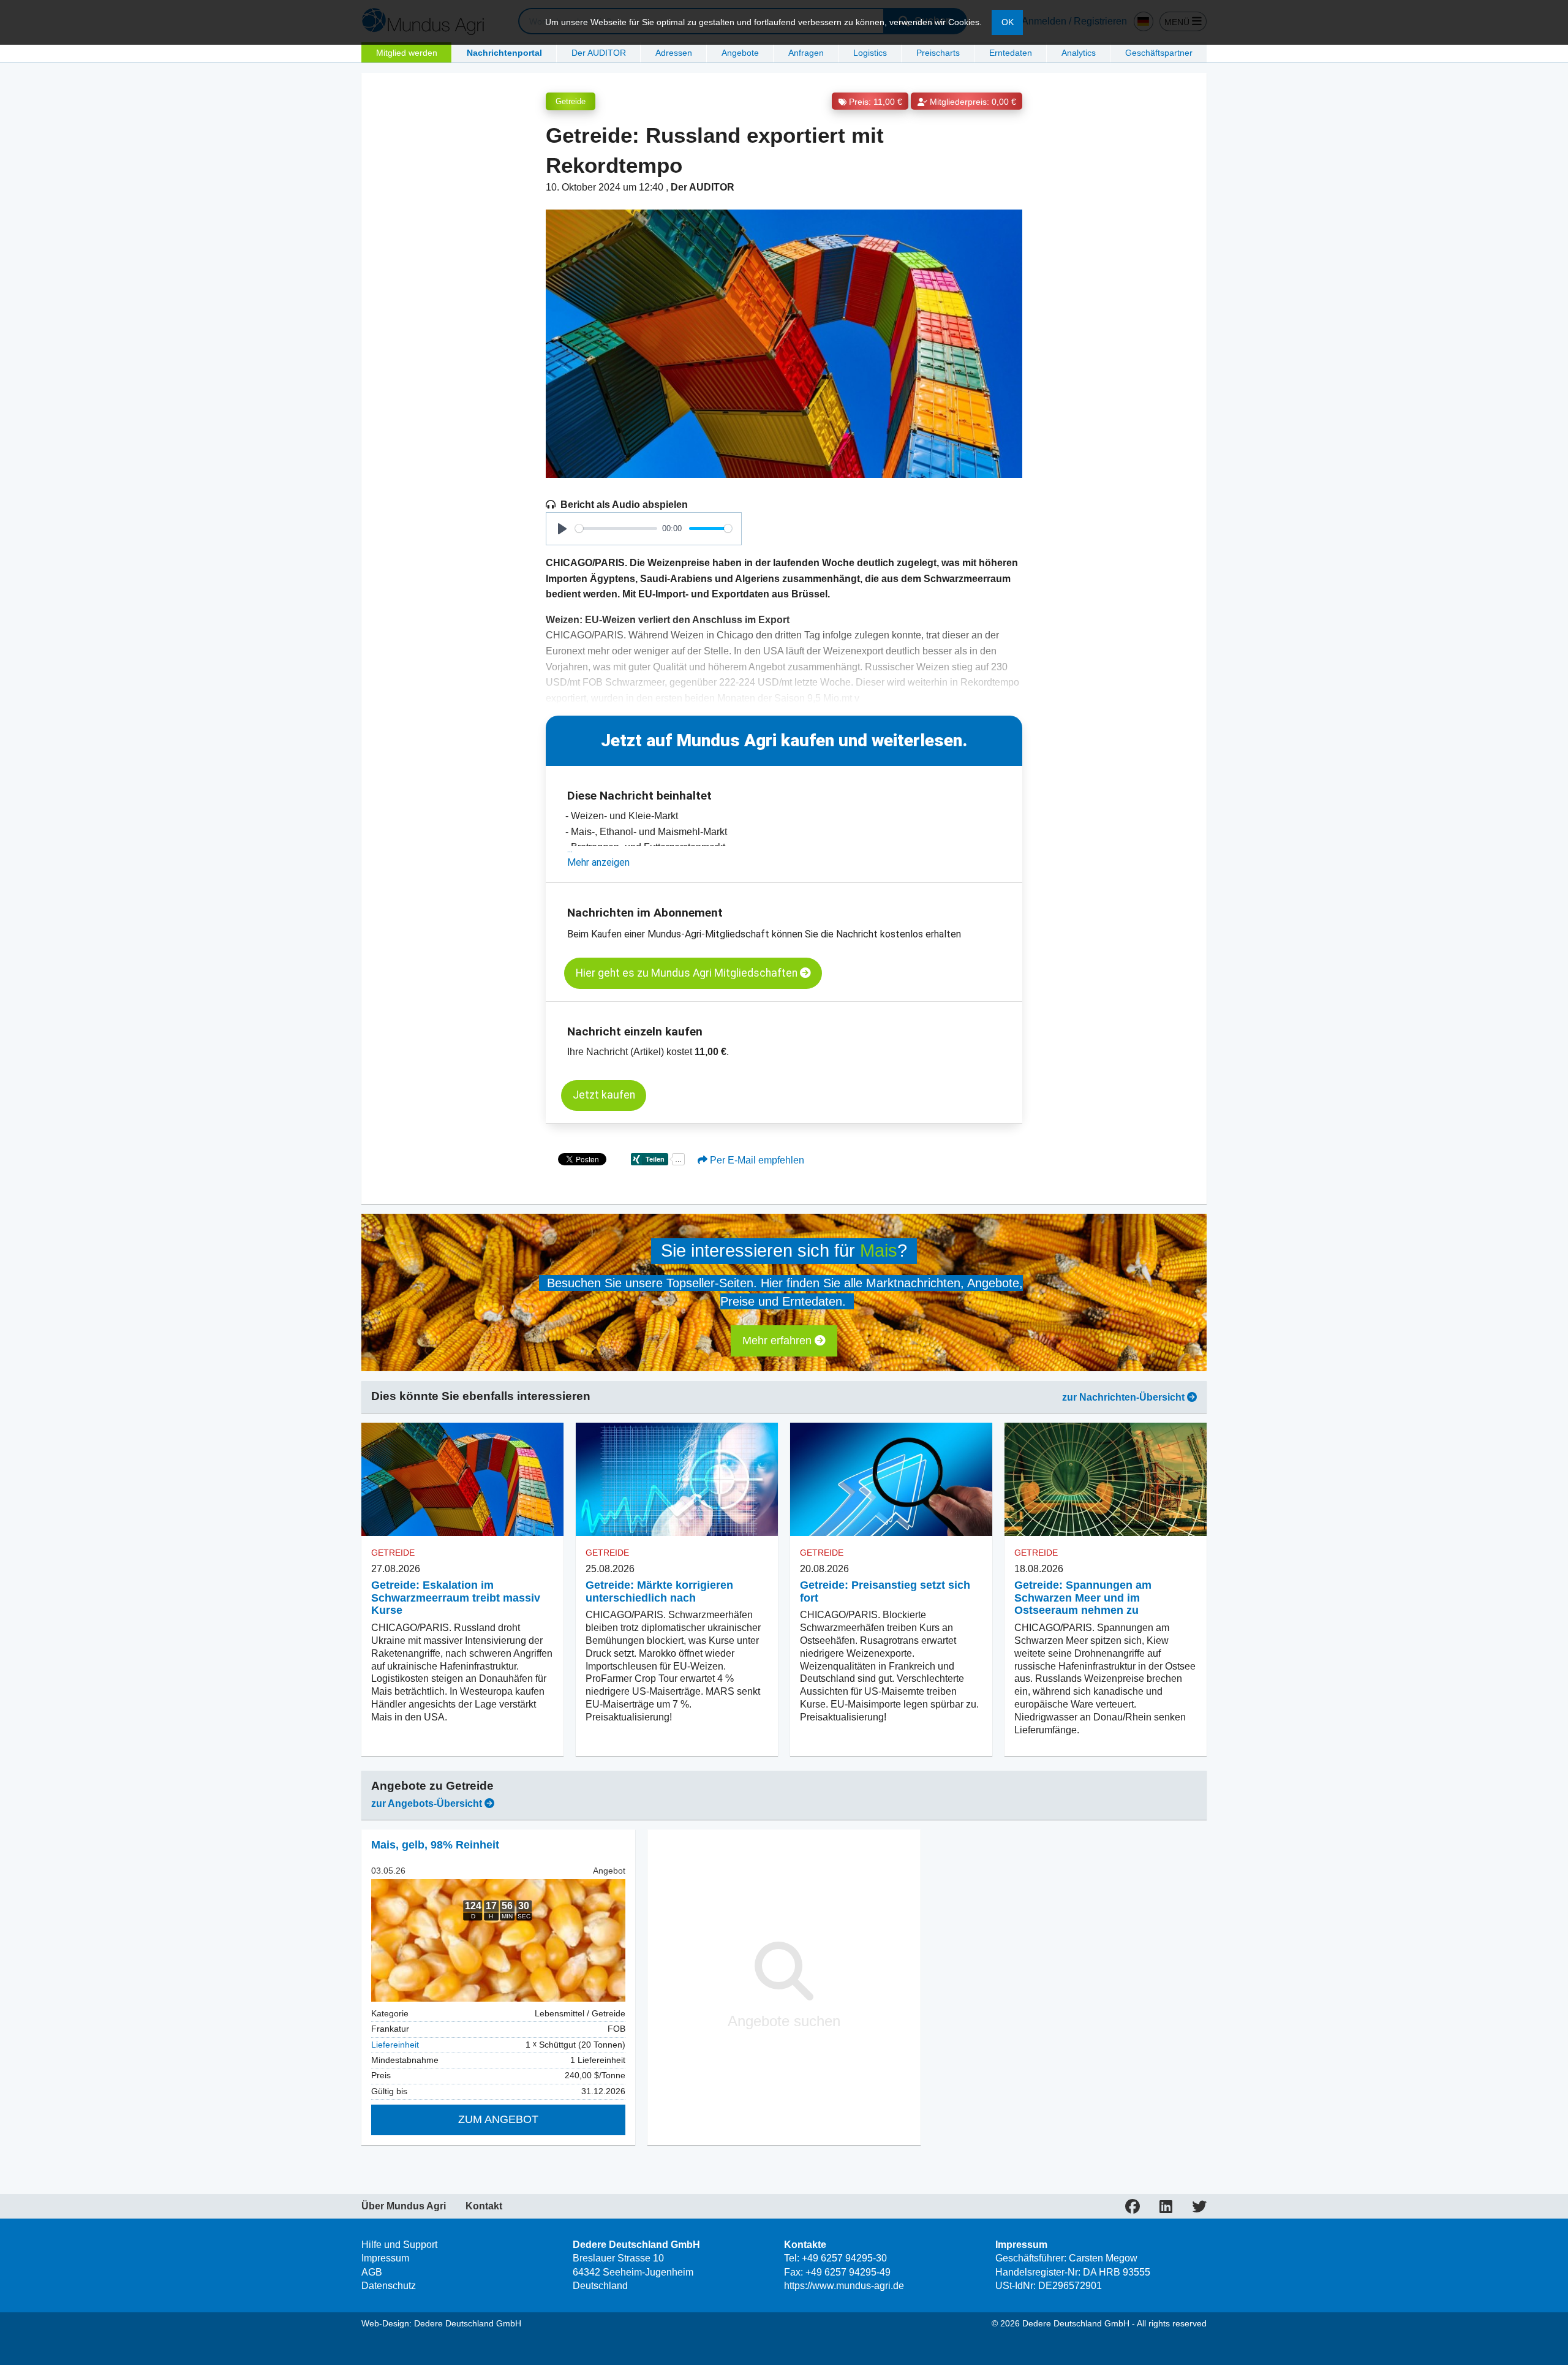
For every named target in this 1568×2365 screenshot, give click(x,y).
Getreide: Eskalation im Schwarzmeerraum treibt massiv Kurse (456, 1598)
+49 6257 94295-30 (844, 2258)
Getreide (571, 101)
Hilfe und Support (399, 2245)
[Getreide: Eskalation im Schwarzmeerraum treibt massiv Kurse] (462, 1480)
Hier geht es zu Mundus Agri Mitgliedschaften (688, 973)
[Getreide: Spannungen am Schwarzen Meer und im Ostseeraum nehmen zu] (1106, 1480)
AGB (372, 2272)
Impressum (385, 2258)
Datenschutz (389, 2286)
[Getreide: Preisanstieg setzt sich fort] (891, 1480)
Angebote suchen (784, 2021)
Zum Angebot (498, 2119)
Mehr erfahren (778, 1341)
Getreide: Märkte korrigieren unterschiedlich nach (659, 1591)
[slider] (616, 528)
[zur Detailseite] (498, 1940)
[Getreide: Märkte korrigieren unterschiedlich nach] (677, 1480)
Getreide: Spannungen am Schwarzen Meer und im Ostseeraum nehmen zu (1083, 1598)
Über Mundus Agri (404, 2206)
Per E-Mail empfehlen (756, 1160)
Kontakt (484, 2206)
